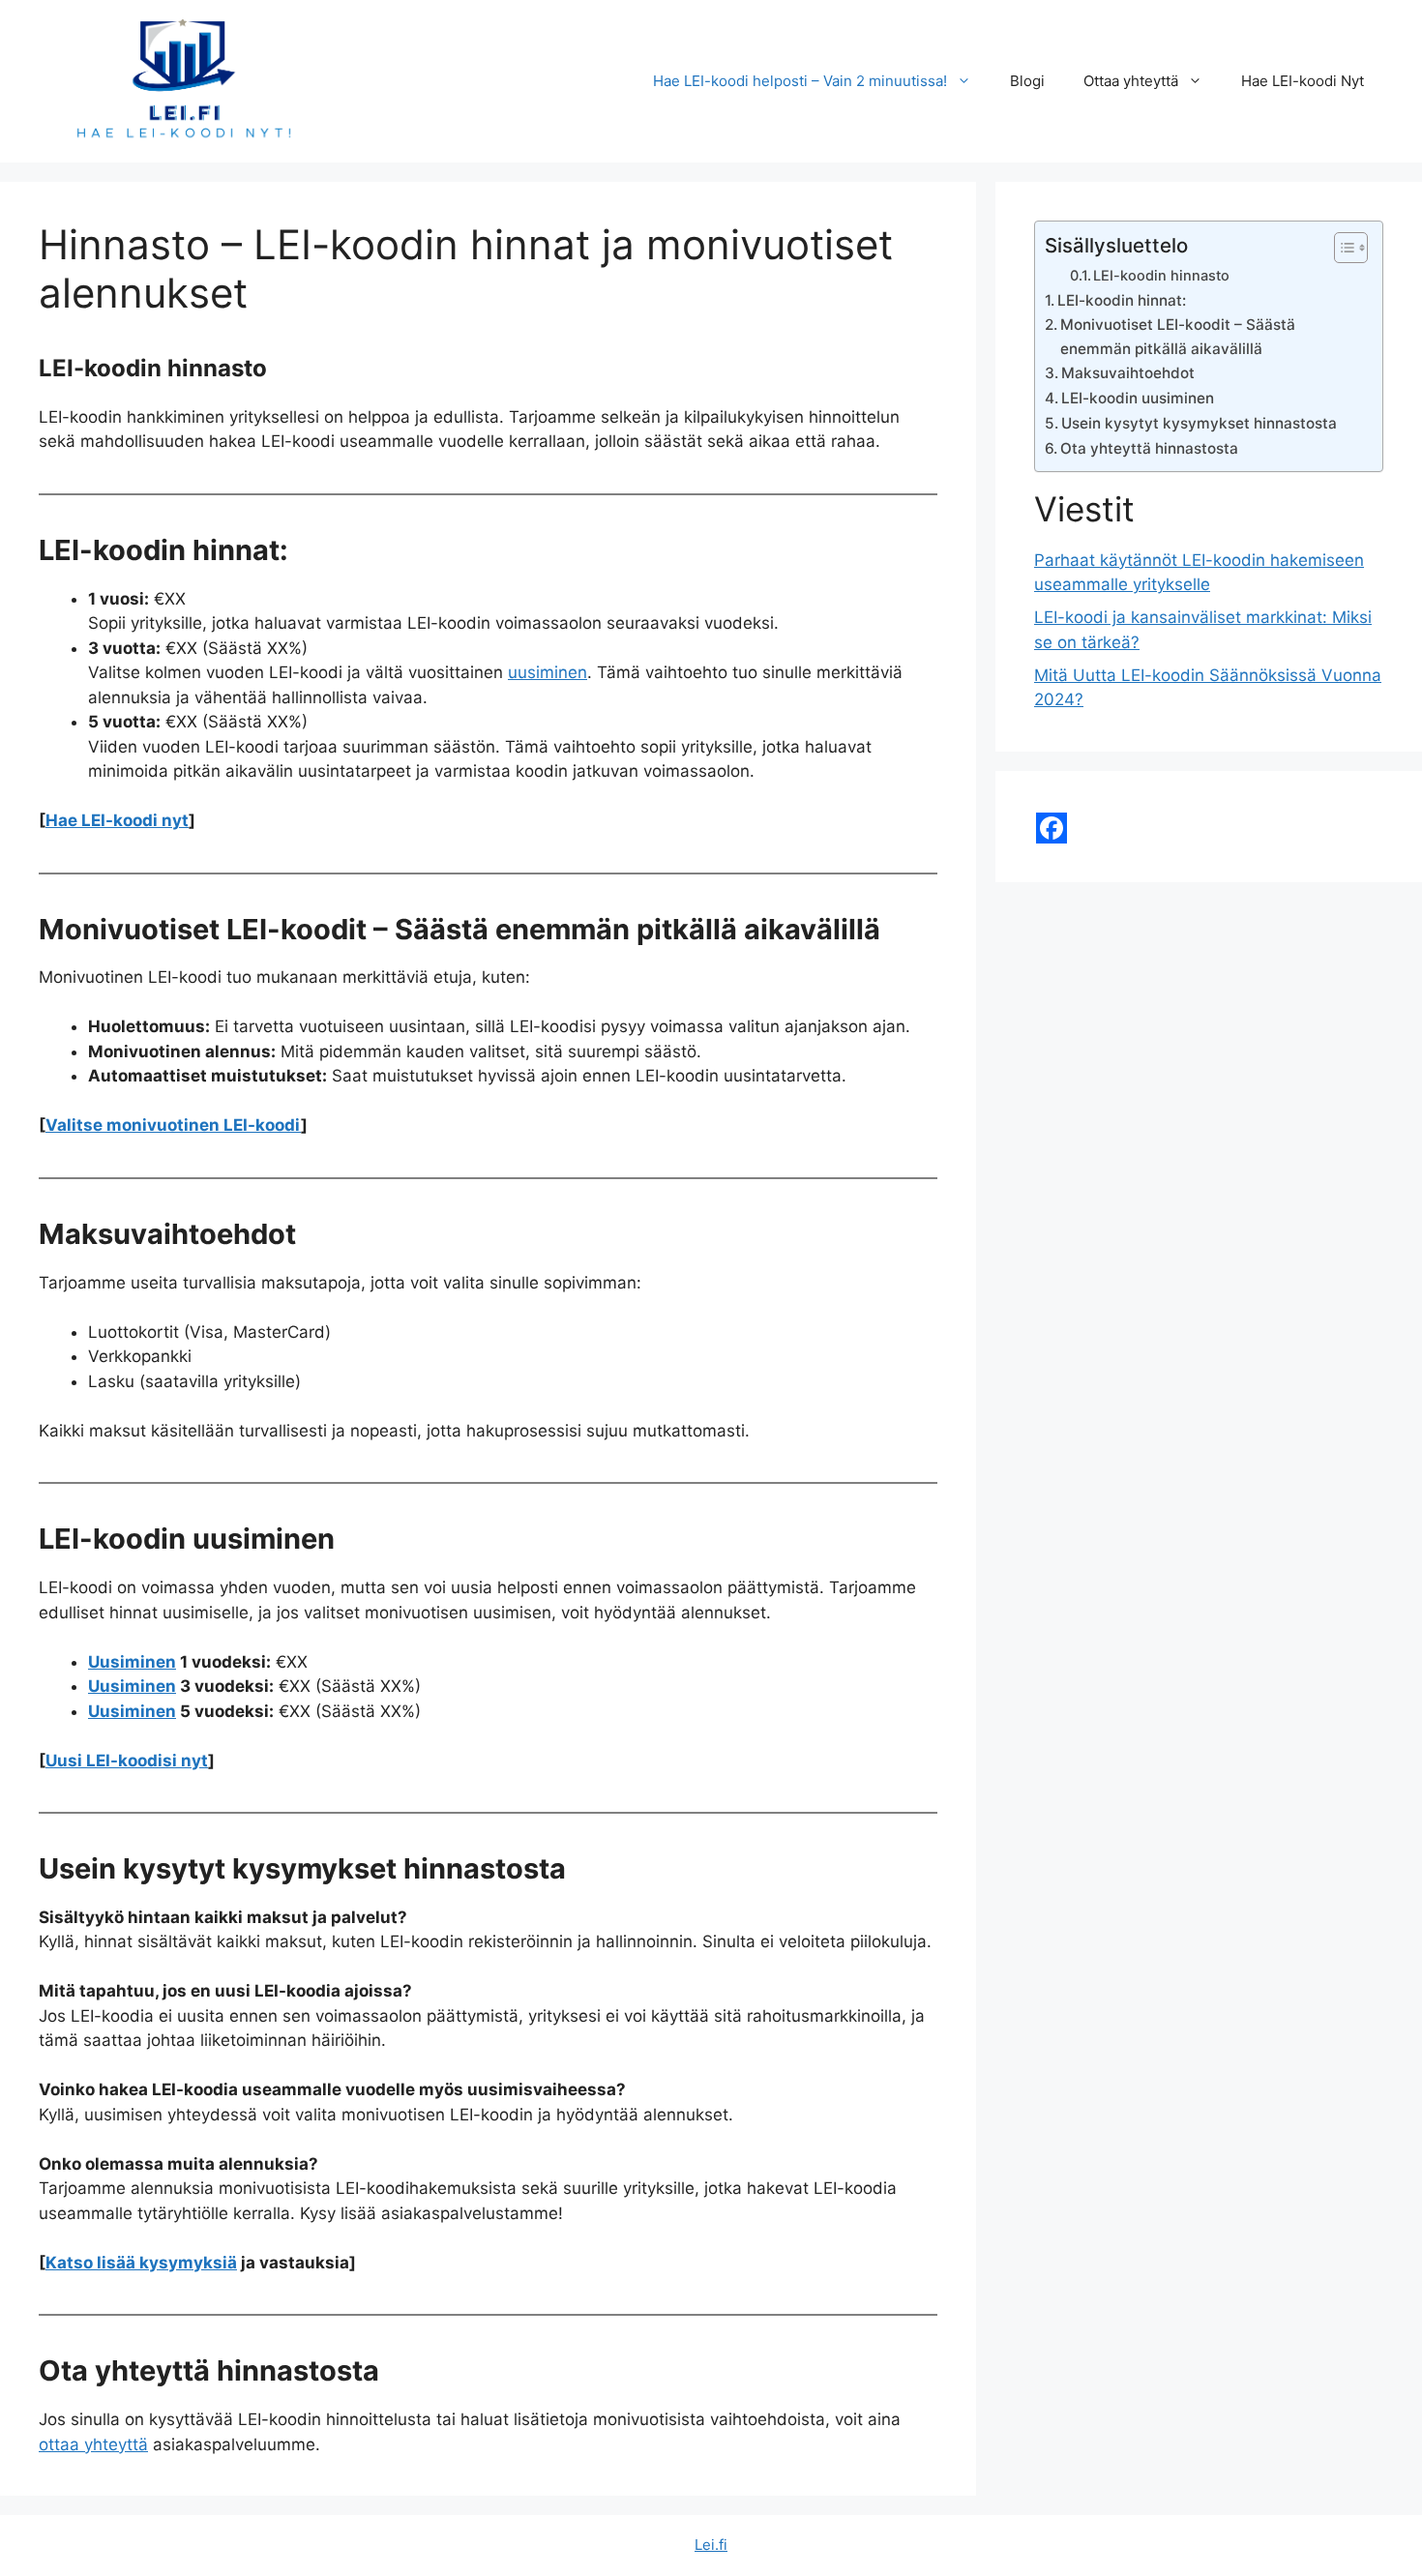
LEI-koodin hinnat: (1122, 300)
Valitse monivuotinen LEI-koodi (173, 1125)
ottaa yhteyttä (93, 2444)
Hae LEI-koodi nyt (117, 820)
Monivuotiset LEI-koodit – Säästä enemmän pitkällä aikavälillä (1178, 337)
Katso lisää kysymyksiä (141, 2263)
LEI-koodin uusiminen (1138, 398)
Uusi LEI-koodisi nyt (127, 1761)
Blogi (1027, 81)
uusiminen (548, 672)
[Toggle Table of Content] (1341, 248)
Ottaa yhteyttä (1131, 81)
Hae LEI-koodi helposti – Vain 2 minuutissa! (800, 81)
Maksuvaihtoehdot (1128, 373)
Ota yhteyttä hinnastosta (1149, 448)
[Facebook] (1052, 828)
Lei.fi (711, 2545)
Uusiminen (132, 1662)
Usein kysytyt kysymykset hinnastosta (1199, 423)
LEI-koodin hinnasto (1161, 276)
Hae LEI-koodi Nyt (1303, 81)
